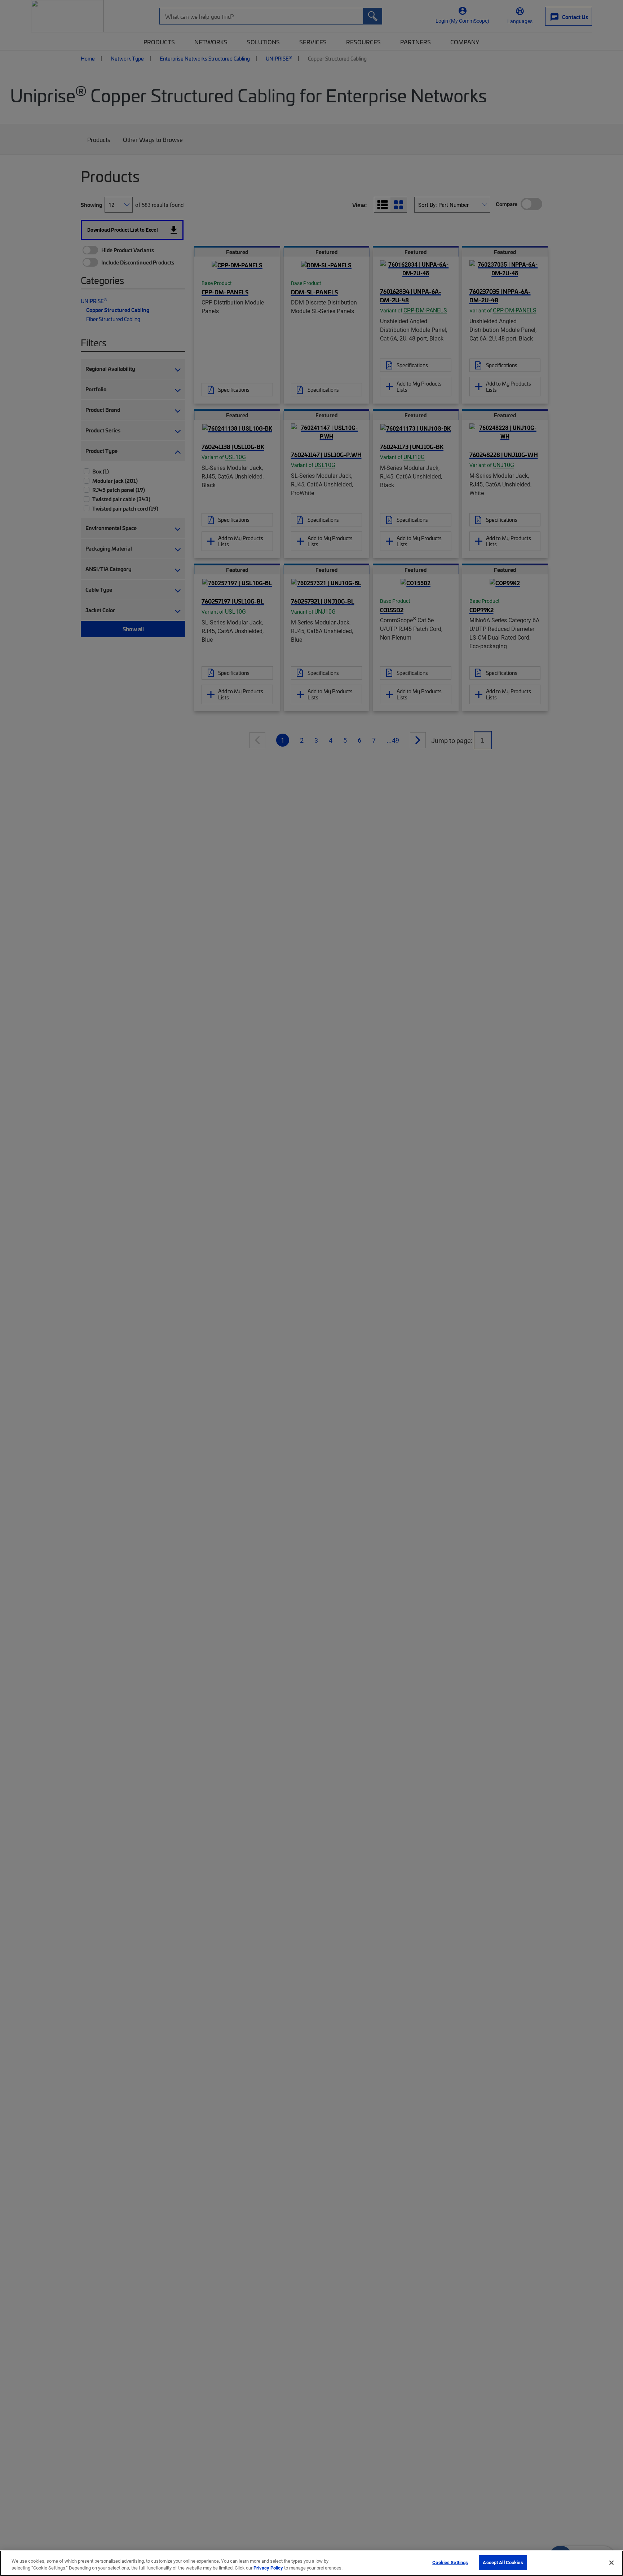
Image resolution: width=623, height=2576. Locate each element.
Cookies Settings (450, 2562)
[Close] (611, 2563)
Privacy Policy (268, 2568)
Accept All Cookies (503, 2562)
